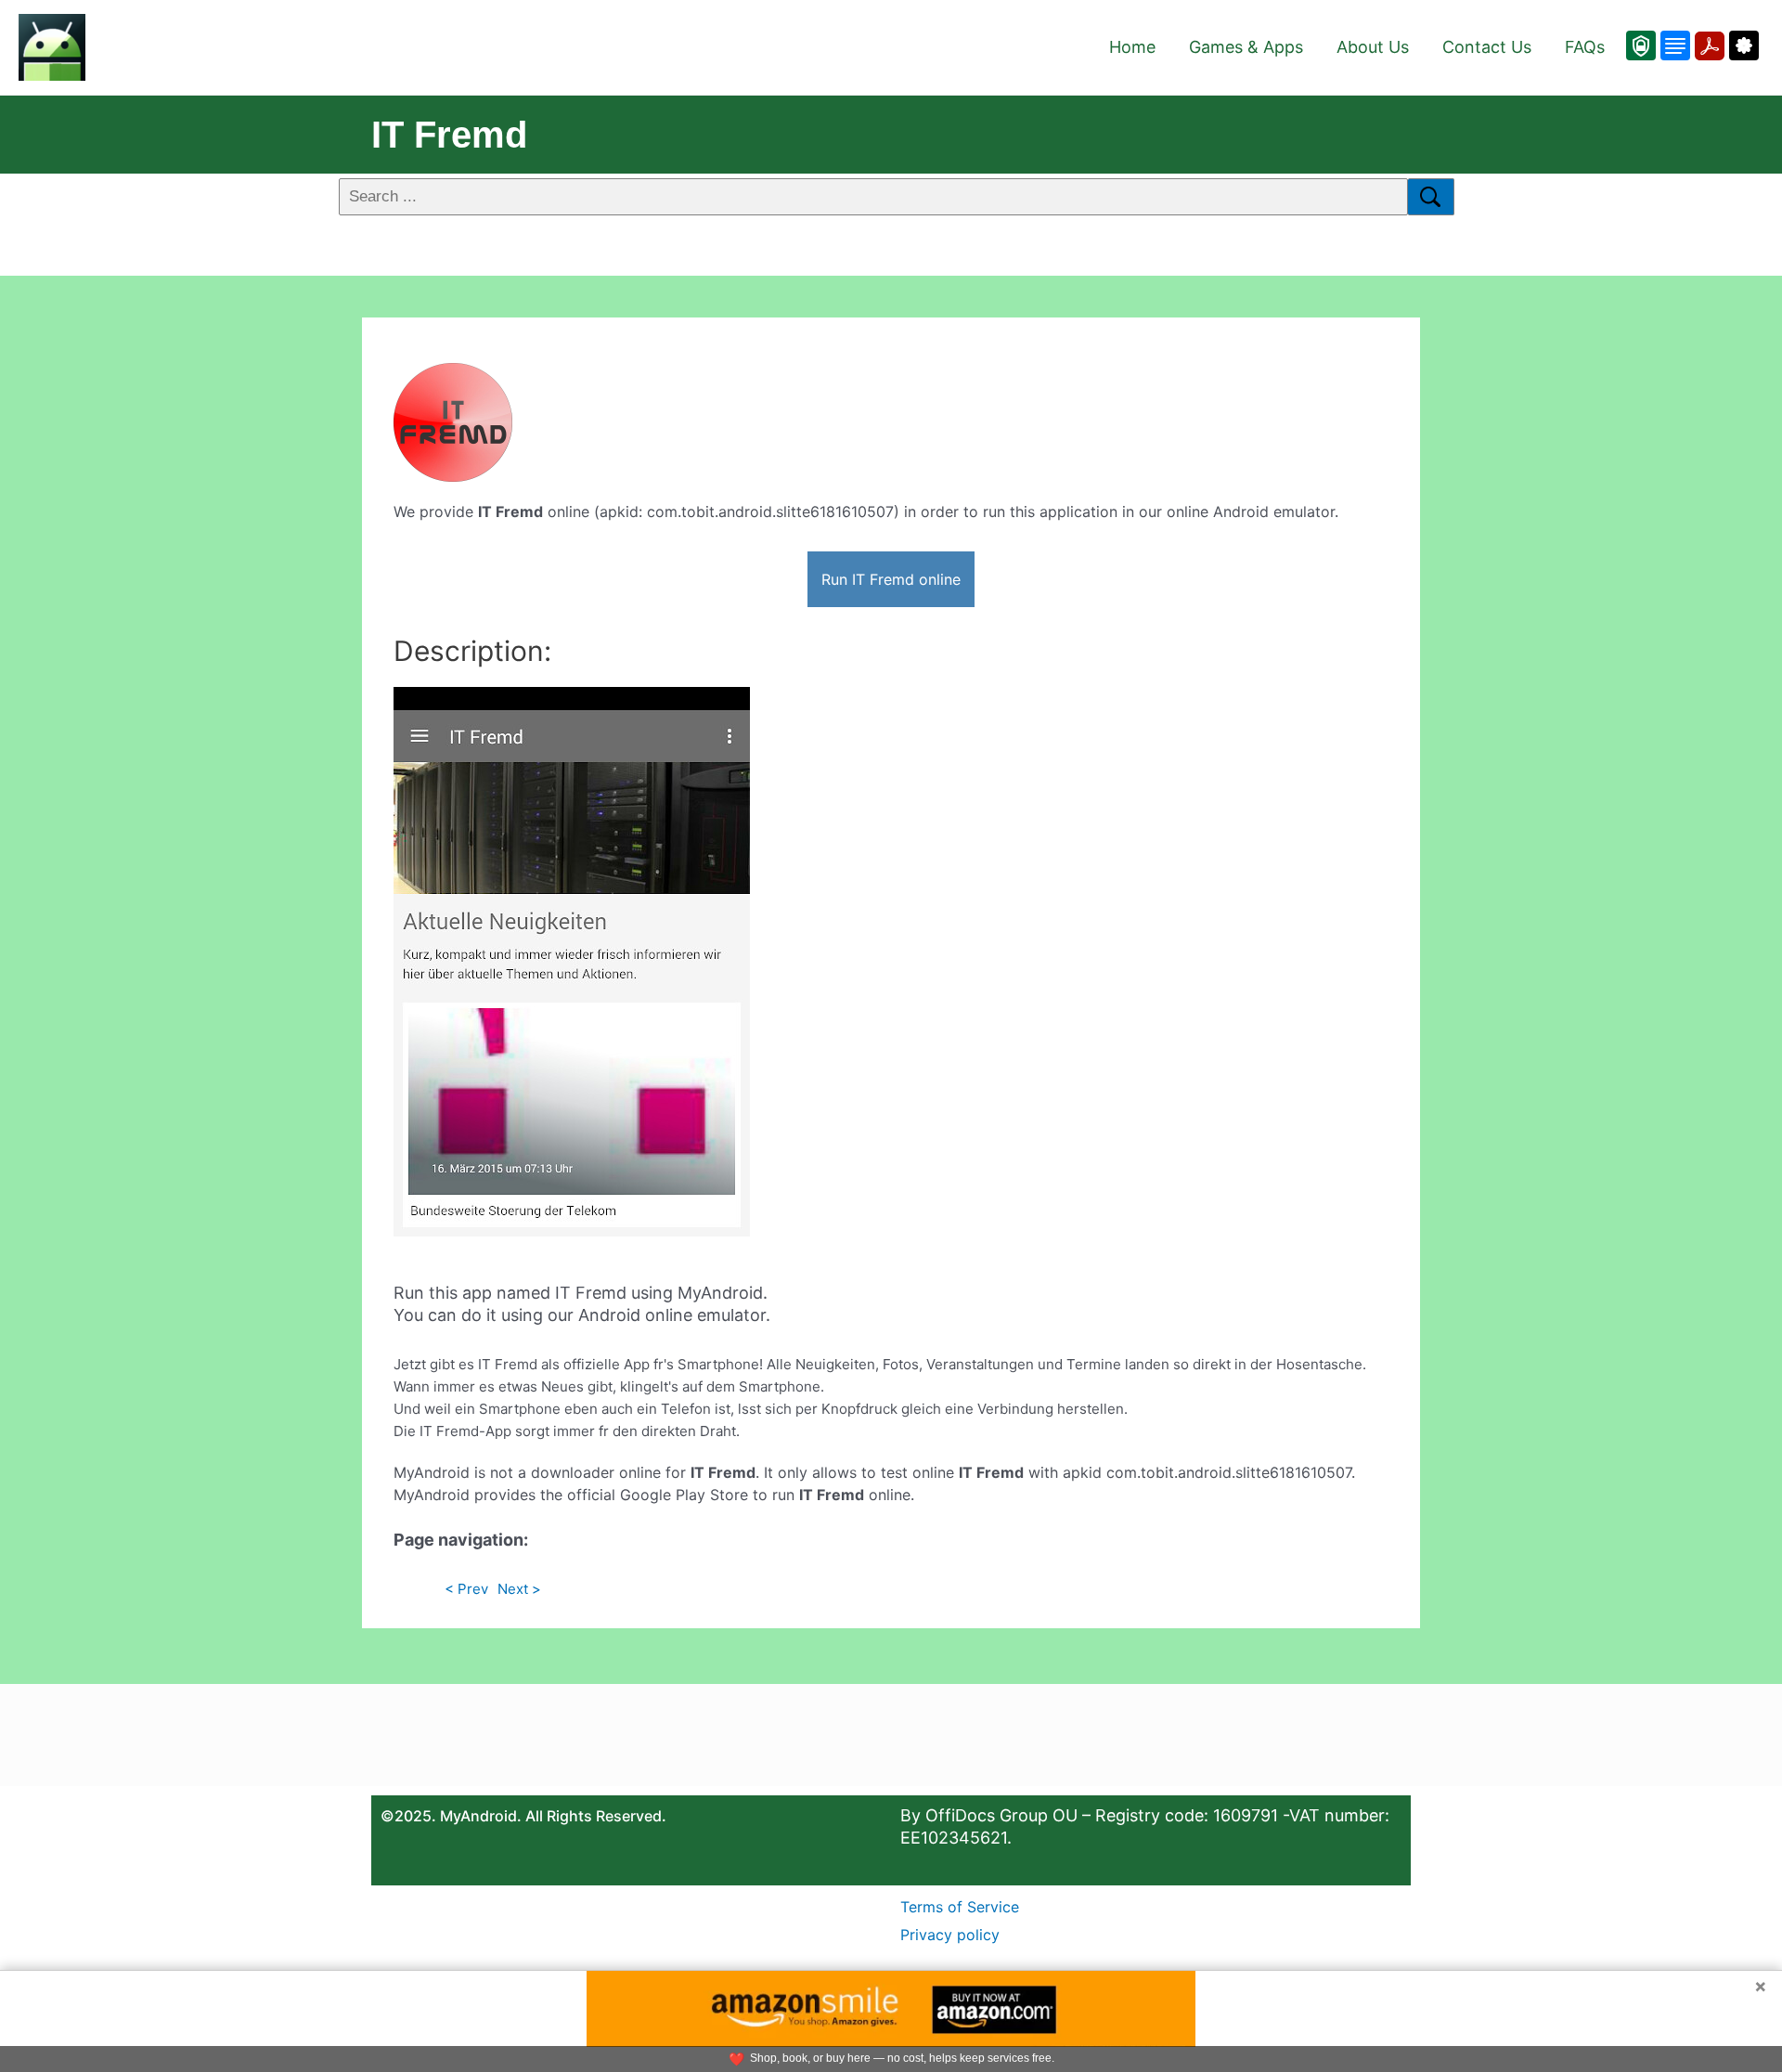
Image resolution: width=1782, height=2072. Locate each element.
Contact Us (1487, 47)
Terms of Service (960, 1907)
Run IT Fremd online (891, 579)
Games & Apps (1246, 47)
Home (1132, 47)
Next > (519, 1589)
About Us (1373, 47)
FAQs (1585, 47)
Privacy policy (950, 1935)
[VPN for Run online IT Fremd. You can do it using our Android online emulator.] (1641, 45)
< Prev (466, 1589)
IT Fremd (449, 135)
